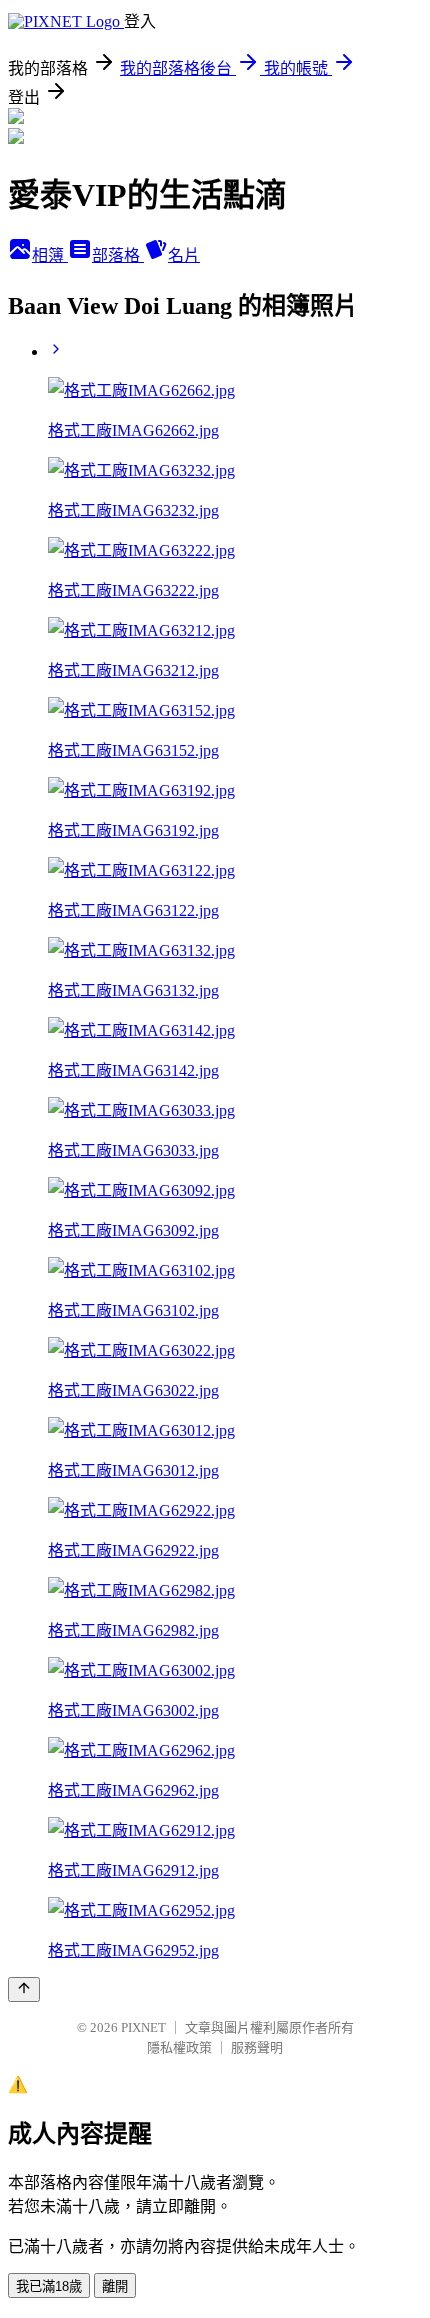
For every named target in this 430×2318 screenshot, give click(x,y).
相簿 (50, 255)
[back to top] (24, 1989)
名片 (184, 255)
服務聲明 (257, 2047)
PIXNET (143, 2027)
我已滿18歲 (49, 2286)
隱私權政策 (179, 2047)
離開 (115, 2286)
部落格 (118, 255)
